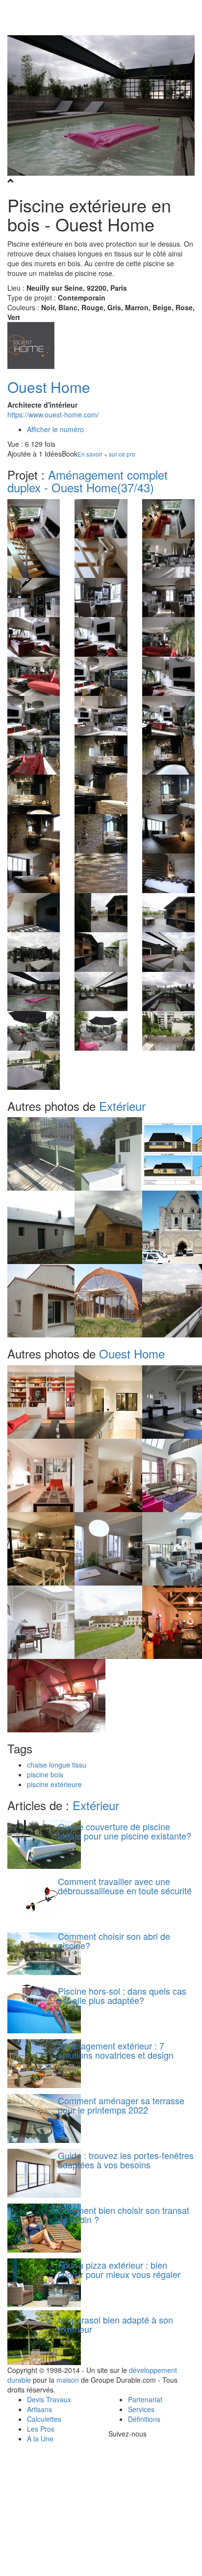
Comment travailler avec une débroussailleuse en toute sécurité (125, 1886)
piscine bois (45, 1774)
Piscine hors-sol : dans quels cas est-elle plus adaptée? (122, 1996)
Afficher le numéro (55, 429)
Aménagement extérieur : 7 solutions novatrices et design (116, 2050)
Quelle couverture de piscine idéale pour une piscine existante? (125, 1831)
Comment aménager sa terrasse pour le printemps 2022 (121, 2105)
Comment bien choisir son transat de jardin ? (124, 2215)
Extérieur (122, 1106)
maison (68, 2380)
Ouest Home (49, 387)
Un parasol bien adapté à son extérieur (115, 2324)
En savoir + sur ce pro (106, 454)
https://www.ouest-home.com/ (53, 414)
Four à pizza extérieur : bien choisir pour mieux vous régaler (119, 2270)
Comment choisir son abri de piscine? (114, 1941)
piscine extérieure (54, 1784)
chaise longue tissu (57, 1765)
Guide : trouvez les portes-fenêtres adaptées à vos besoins (126, 2160)
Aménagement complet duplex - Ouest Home (88, 481)
